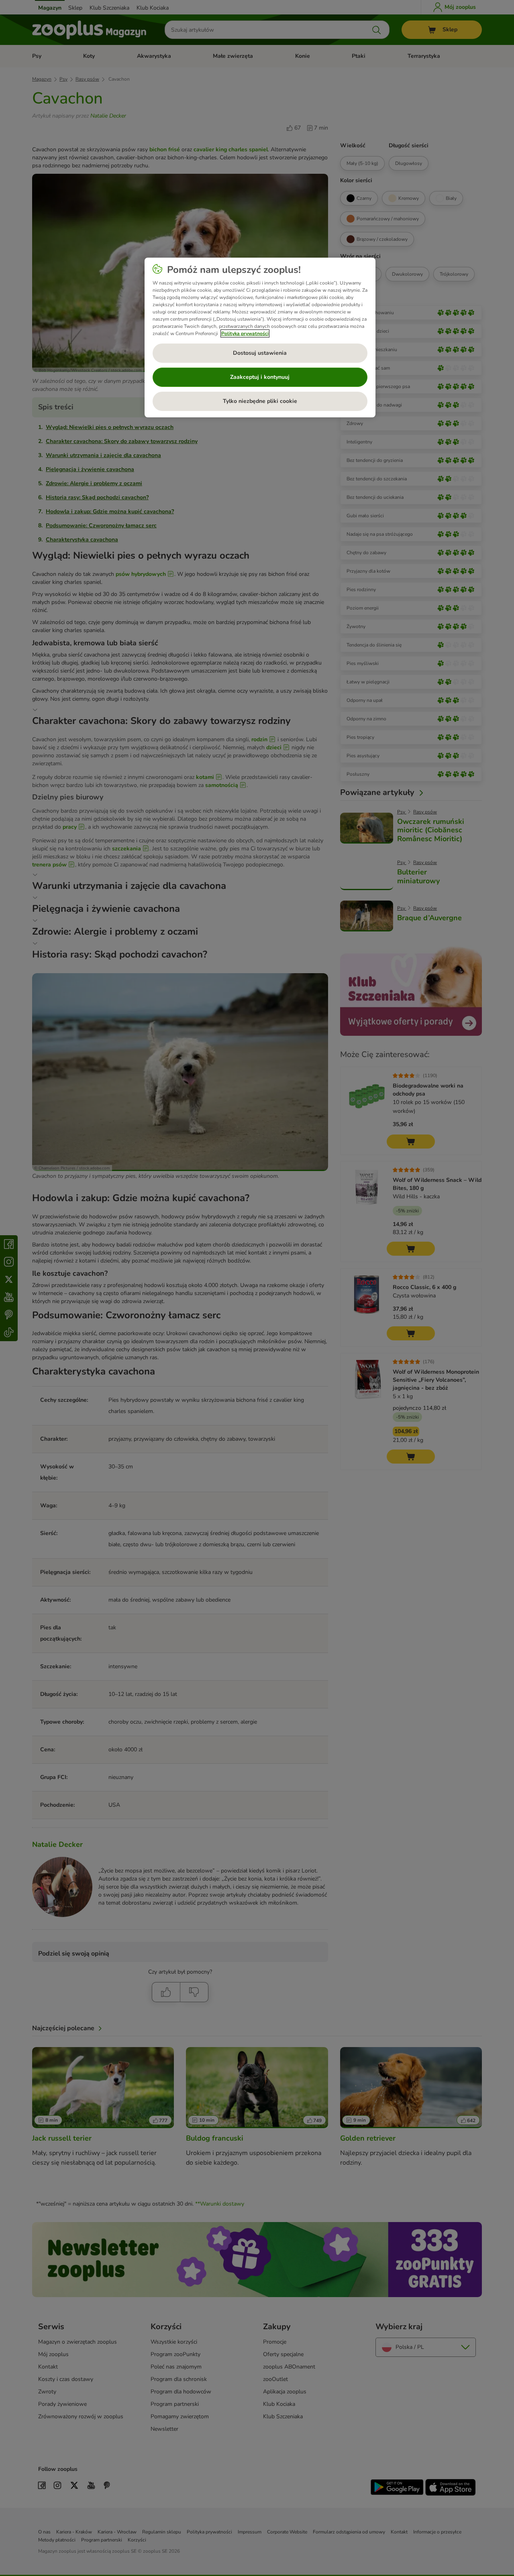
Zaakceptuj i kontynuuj (260, 377)
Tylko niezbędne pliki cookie (260, 401)
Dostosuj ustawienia (260, 353)
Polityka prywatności (245, 333)
